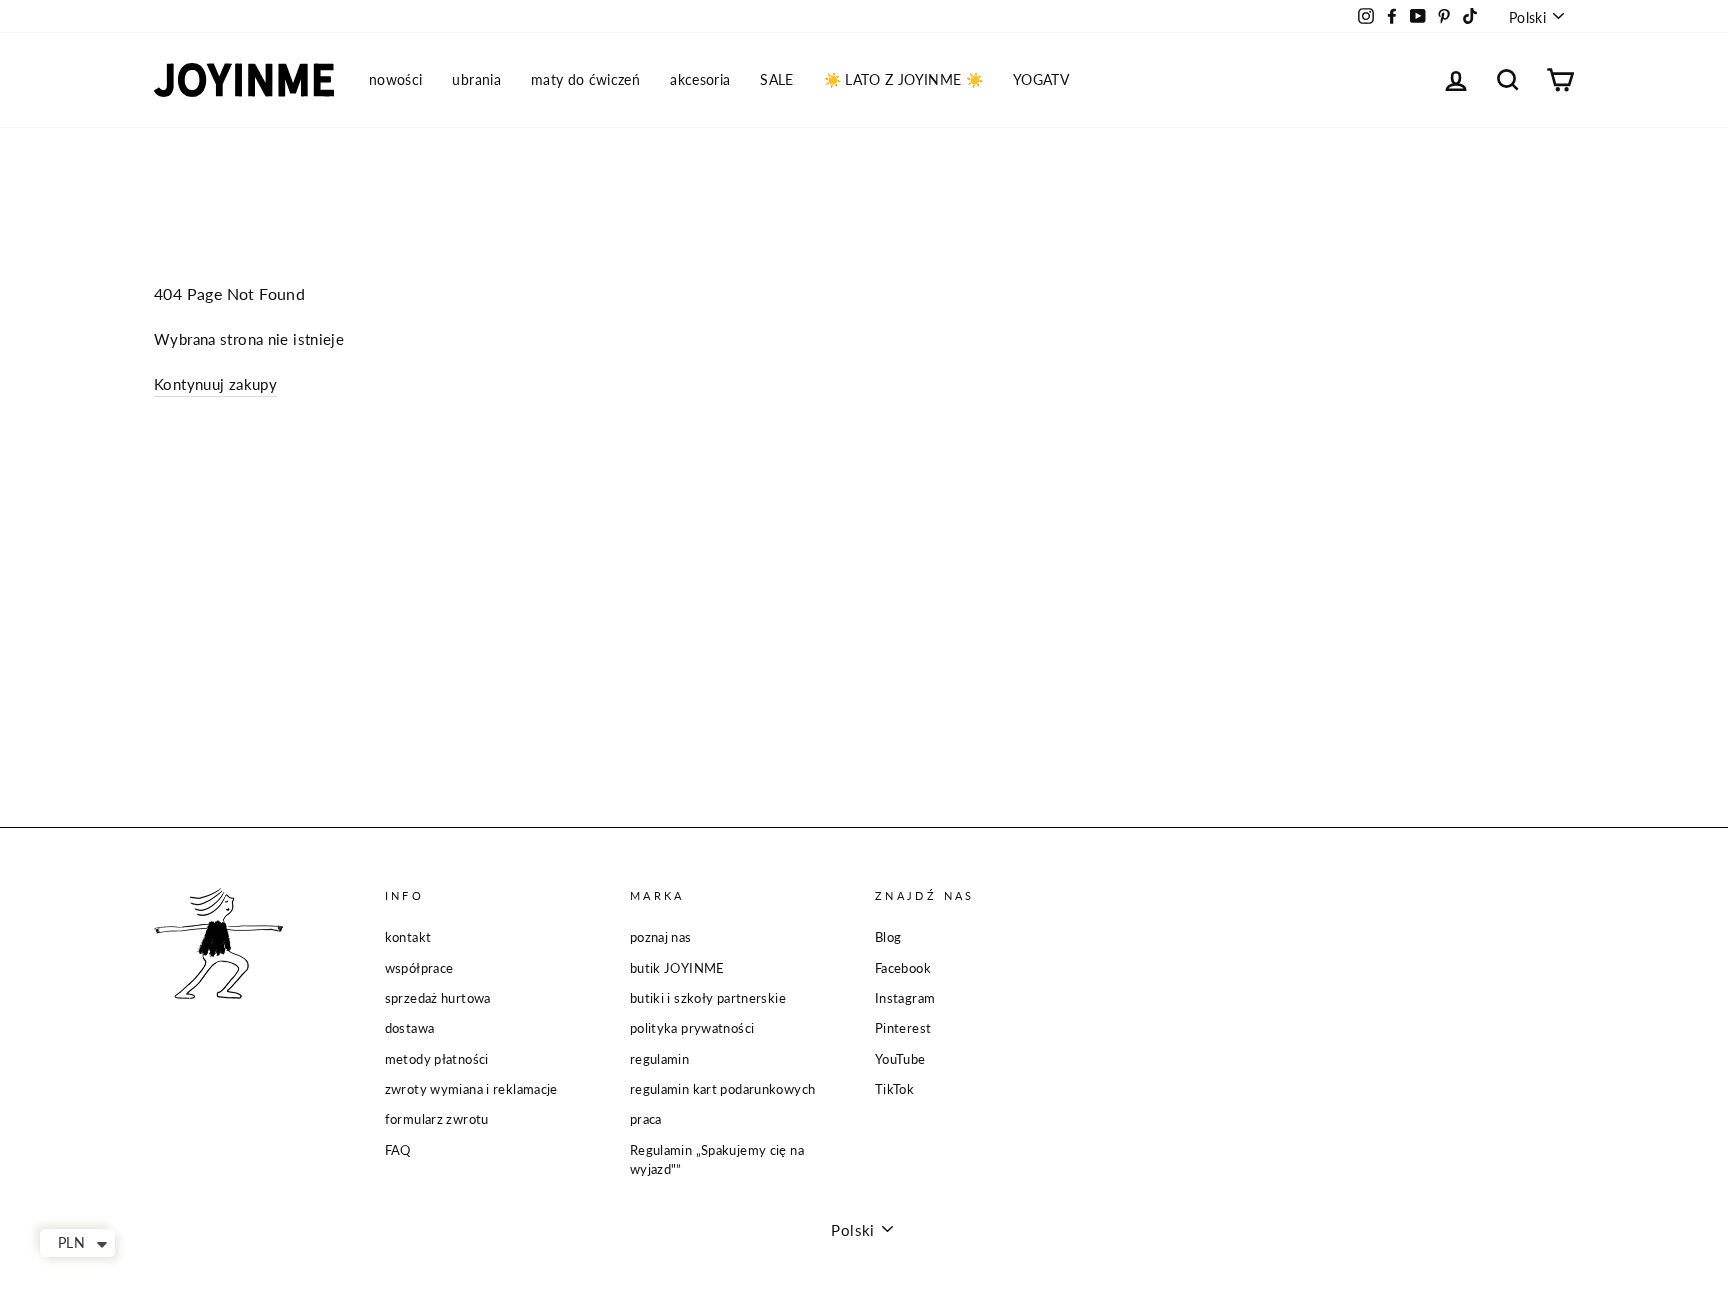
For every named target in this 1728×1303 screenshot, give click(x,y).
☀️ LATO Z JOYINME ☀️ (903, 79)
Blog (888, 937)
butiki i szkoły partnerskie (708, 998)
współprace (419, 968)
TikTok (894, 1089)
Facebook (903, 968)
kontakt (408, 937)
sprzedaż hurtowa (438, 998)
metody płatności (437, 1059)
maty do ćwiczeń (585, 79)
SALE (776, 79)
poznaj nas (661, 937)
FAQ (398, 1150)
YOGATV (1041, 79)
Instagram (905, 998)
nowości (395, 79)
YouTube (900, 1059)
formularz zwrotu (437, 1119)
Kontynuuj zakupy (215, 384)
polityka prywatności (692, 1028)
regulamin (659, 1059)
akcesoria (700, 79)
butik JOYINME (677, 968)
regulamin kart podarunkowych (723, 1089)
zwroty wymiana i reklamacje (471, 1089)
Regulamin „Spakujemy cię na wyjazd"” (717, 1159)
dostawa (410, 1028)
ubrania (476, 79)
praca (646, 1119)
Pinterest (903, 1028)
